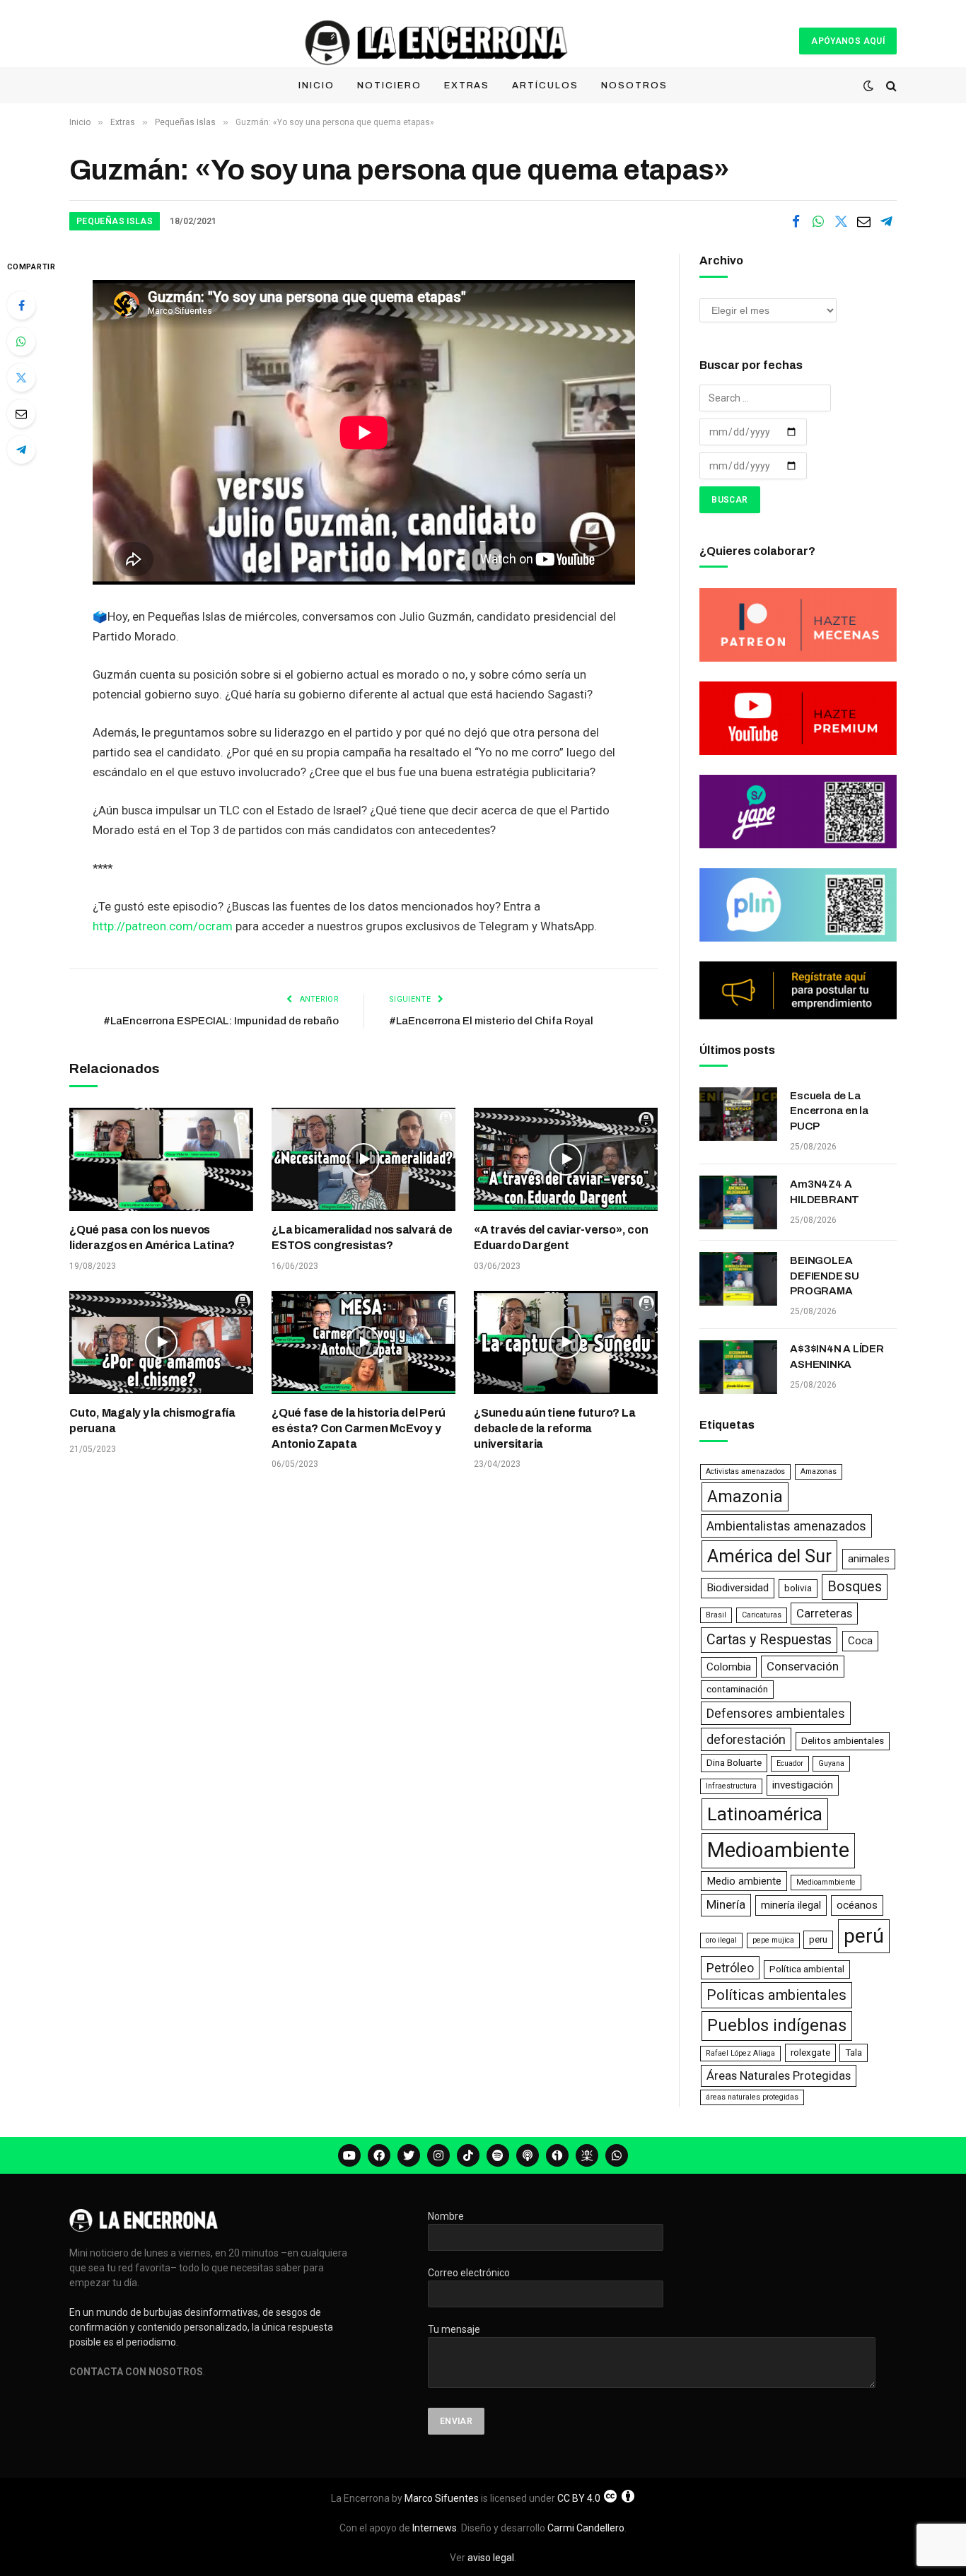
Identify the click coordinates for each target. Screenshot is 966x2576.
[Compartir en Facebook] (796, 221)
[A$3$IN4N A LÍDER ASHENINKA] (738, 1367)
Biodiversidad (738, 1588)
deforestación (746, 1739)
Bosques (855, 1587)
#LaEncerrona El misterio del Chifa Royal (491, 1021)
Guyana (831, 1763)
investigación (803, 1785)
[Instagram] (438, 2155)
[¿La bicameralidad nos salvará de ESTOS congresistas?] (363, 1159)
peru (818, 1939)
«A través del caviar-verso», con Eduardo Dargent (561, 1237)
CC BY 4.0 (579, 2498)
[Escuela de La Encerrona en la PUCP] (738, 1114)
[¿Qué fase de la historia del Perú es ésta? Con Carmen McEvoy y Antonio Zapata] (363, 1342)
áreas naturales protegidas (752, 2097)
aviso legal (491, 2558)
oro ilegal (721, 1940)
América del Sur (769, 1556)
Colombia (729, 1667)
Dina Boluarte (734, 1763)
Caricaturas (762, 1615)
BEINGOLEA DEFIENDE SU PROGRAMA (825, 1276)
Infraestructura (731, 1786)
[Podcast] (528, 2155)
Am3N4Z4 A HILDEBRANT (825, 1192)
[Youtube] (349, 2155)
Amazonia (745, 1497)
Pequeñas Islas (115, 221)
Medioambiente (778, 1850)
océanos (857, 1905)
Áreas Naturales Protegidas (779, 2076)
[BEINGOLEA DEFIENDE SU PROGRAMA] (738, 1279)
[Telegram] (21, 450)
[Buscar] (890, 86)
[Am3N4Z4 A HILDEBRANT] (738, 1202)
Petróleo (730, 1968)
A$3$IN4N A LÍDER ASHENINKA (837, 1356)
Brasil (716, 1615)
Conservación (803, 1666)
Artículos (545, 86)
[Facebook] (21, 305)
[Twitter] (21, 377)
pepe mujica (773, 1940)
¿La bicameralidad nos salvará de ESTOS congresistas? (362, 1237)
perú (864, 1936)
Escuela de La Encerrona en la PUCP (830, 1111)
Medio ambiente (744, 1881)
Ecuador (790, 1763)
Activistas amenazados (745, 1471)
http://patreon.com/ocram (163, 926)
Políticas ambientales (776, 1995)
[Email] (21, 414)
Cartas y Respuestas (769, 1640)
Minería (726, 1904)
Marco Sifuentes (442, 2498)
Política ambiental (807, 1969)
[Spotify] (498, 2155)
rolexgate (810, 2053)
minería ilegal (791, 1905)
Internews (435, 2528)
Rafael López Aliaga (740, 2053)
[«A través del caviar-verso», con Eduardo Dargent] (566, 1159)
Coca (860, 1641)
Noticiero (389, 86)
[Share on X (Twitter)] (841, 221)
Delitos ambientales (843, 1741)
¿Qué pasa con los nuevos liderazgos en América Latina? (152, 1237)
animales (869, 1559)
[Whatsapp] (617, 2155)
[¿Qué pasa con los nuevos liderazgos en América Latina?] (161, 1159)
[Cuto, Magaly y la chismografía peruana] (161, 1342)
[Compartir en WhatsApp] (818, 221)
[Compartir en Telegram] (886, 221)
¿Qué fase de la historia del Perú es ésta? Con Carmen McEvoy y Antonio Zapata (359, 1428)
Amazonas (819, 1471)
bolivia (798, 1588)
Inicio (316, 86)
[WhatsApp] (21, 341)
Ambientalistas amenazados (786, 1526)
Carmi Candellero (586, 2528)
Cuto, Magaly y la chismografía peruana (152, 1421)
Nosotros (634, 86)
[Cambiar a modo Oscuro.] (868, 86)
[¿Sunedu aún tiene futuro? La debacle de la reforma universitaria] (566, 1342)
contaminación (737, 1689)
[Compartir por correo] (863, 221)
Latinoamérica (765, 1814)
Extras (467, 86)
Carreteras (824, 1613)
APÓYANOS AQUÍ (848, 41)
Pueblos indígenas (777, 2025)
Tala (854, 2053)
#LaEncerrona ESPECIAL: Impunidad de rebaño (221, 1021)
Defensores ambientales (776, 1713)
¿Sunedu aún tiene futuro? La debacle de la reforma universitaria (554, 1428)
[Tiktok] (468, 2155)
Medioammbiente (826, 1882)
